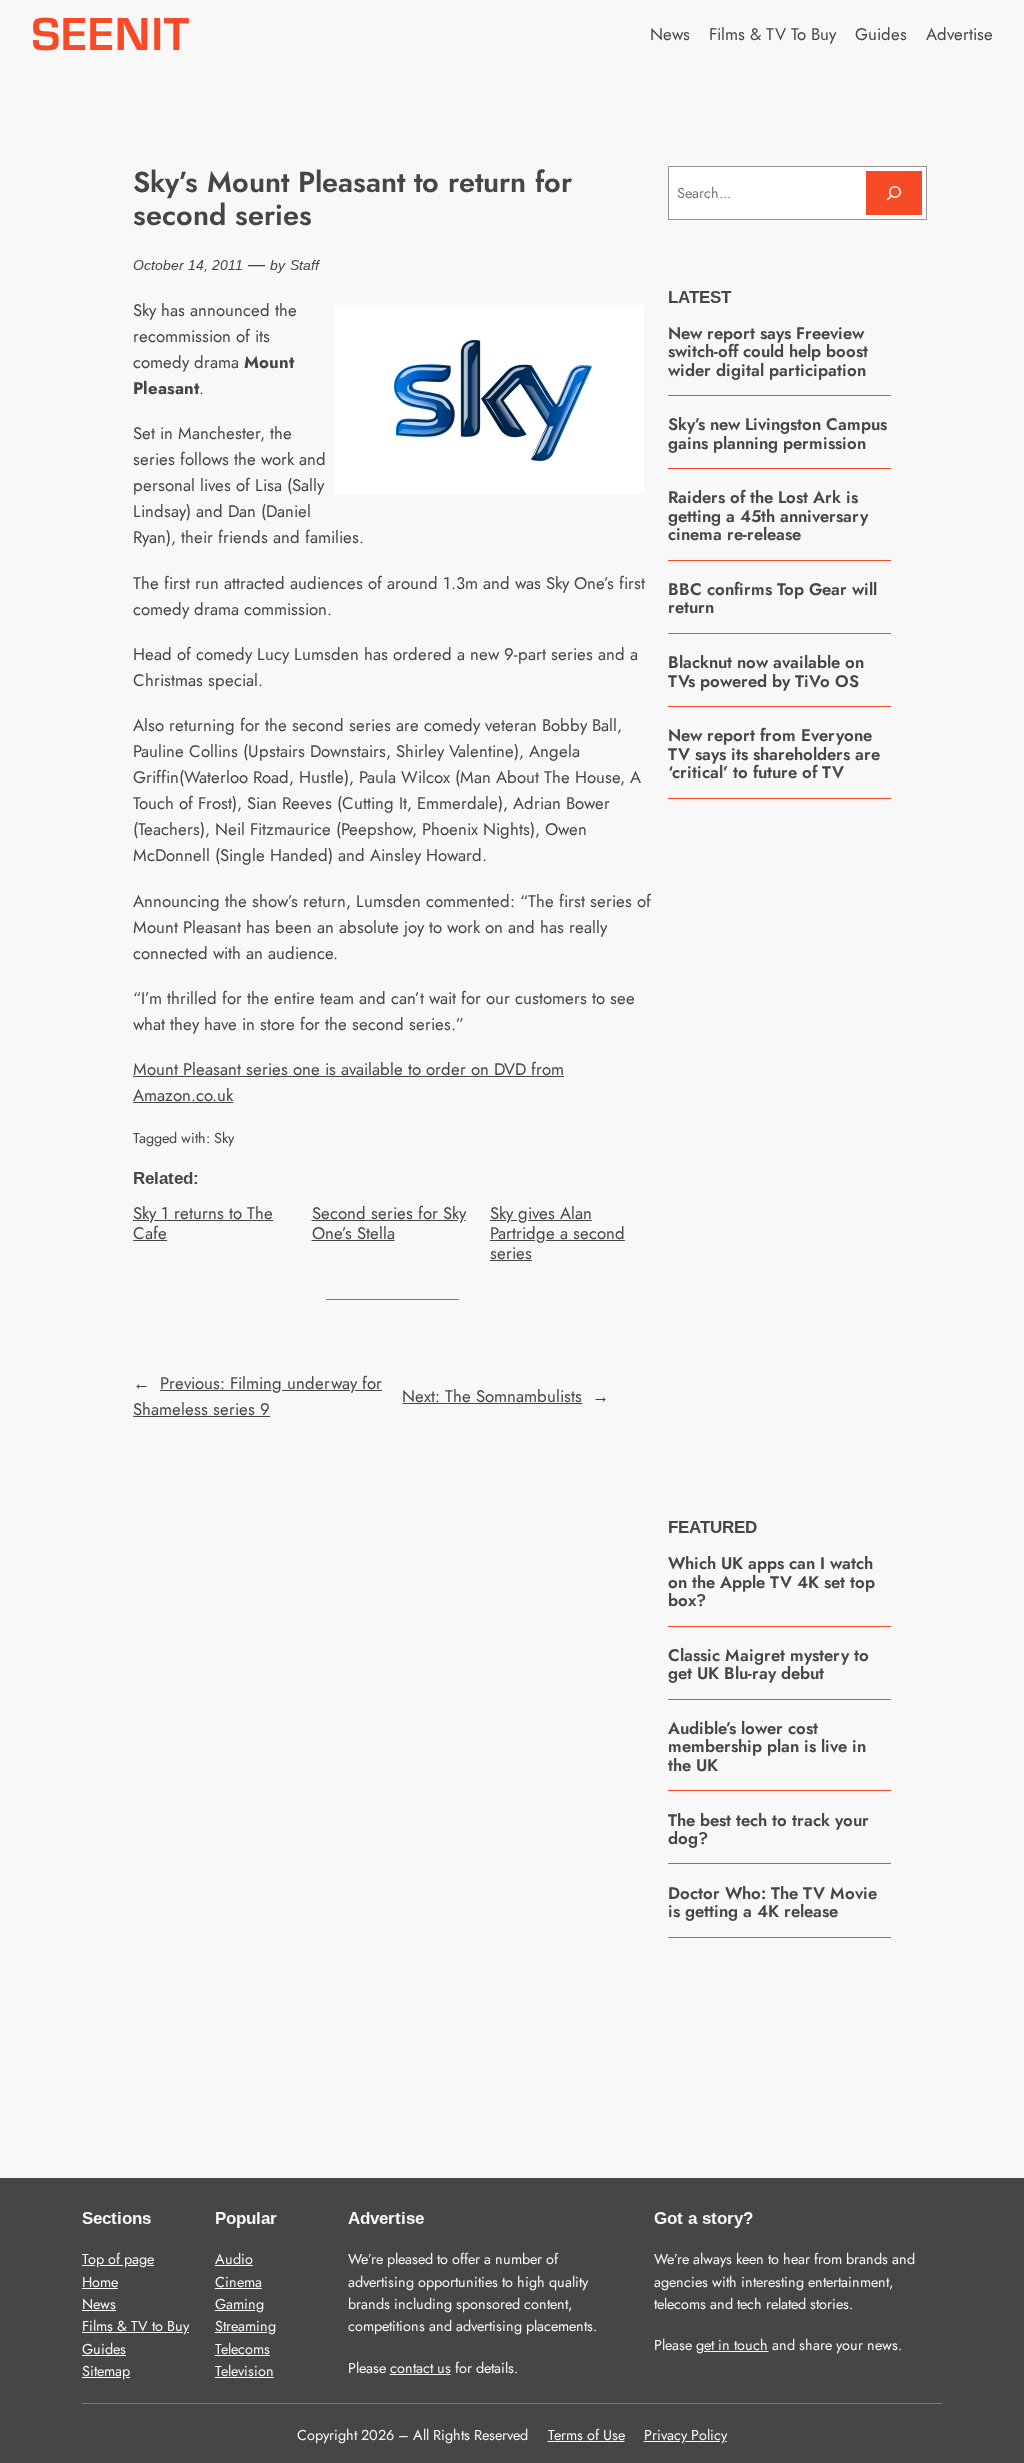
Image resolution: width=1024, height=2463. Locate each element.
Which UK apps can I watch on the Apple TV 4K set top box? (771, 1581)
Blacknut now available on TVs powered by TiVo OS (766, 671)
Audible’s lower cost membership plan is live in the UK (767, 1746)
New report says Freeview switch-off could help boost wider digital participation (768, 351)
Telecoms (242, 2349)
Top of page (118, 2259)
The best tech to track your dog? (768, 1829)
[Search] (894, 192)
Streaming (245, 2326)
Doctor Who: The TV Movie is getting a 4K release (772, 1902)
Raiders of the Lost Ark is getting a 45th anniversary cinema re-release (768, 515)
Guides (104, 2349)
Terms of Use (586, 2435)
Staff (304, 265)
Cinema (238, 2282)
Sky (224, 1138)
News (99, 2304)
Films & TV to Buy (135, 2326)
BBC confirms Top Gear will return (772, 598)
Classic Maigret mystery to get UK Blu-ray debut (768, 1664)
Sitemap (106, 2371)
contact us (420, 2368)
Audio (234, 2259)
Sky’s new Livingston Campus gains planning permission (777, 433)
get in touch (732, 2345)
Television (244, 2371)
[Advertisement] (818, 1143)
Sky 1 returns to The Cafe (203, 1223)
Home (100, 2282)
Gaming (239, 2304)
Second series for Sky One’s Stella (389, 1223)
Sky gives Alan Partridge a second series (557, 1233)
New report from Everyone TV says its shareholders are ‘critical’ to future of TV (774, 753)
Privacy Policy (685, 2435)
